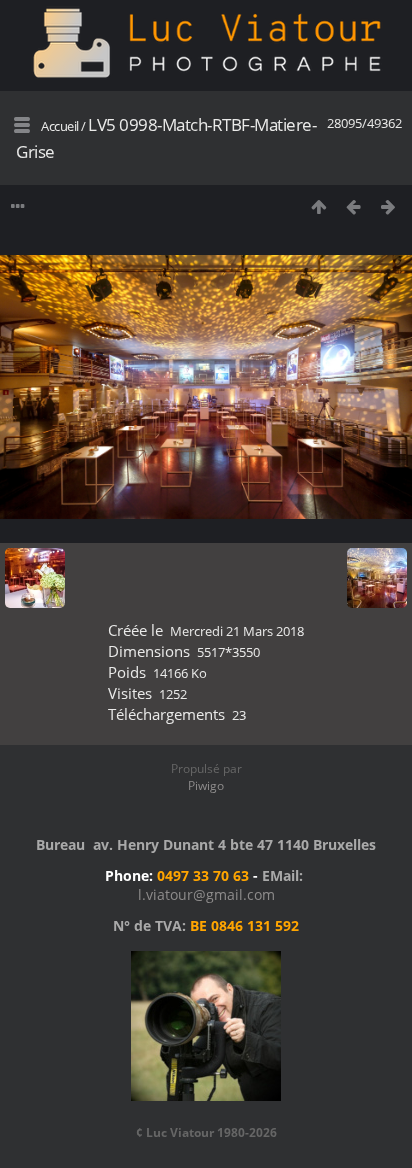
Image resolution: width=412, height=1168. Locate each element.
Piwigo (206, 785)
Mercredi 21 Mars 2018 (237, 631)
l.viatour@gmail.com (206, 894)
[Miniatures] (318, 206)
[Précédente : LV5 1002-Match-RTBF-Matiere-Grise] (353, 206)
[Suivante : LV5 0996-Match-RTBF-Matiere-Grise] (388, 206)
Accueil (60, 126)
